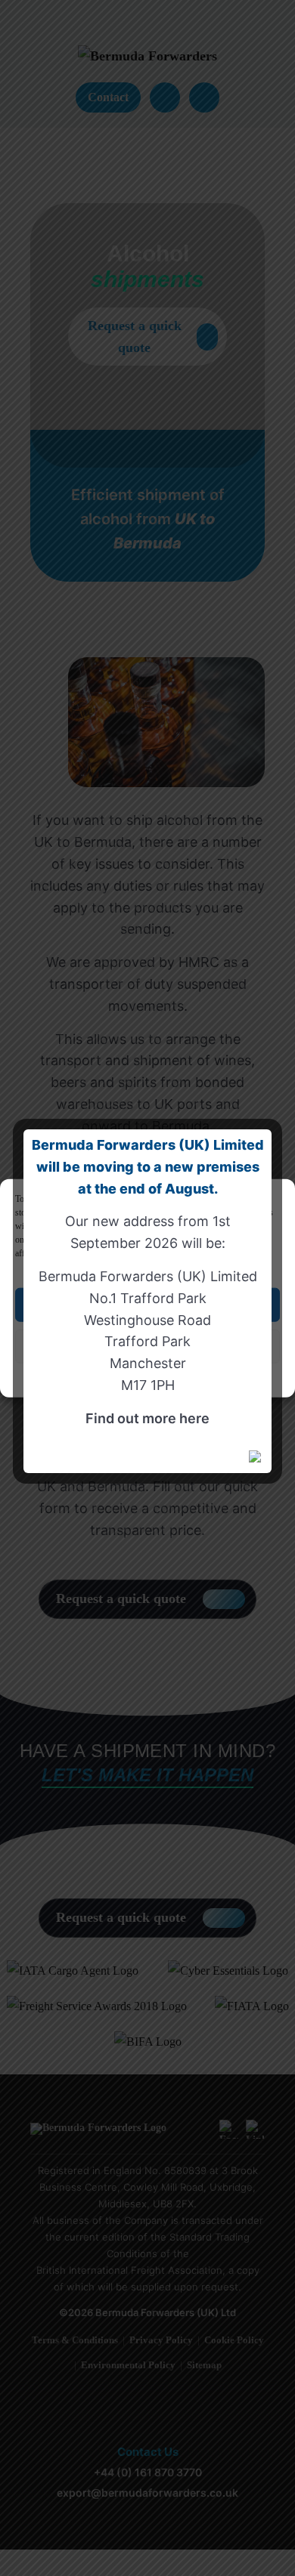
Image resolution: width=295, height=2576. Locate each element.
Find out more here (147, 1418)
